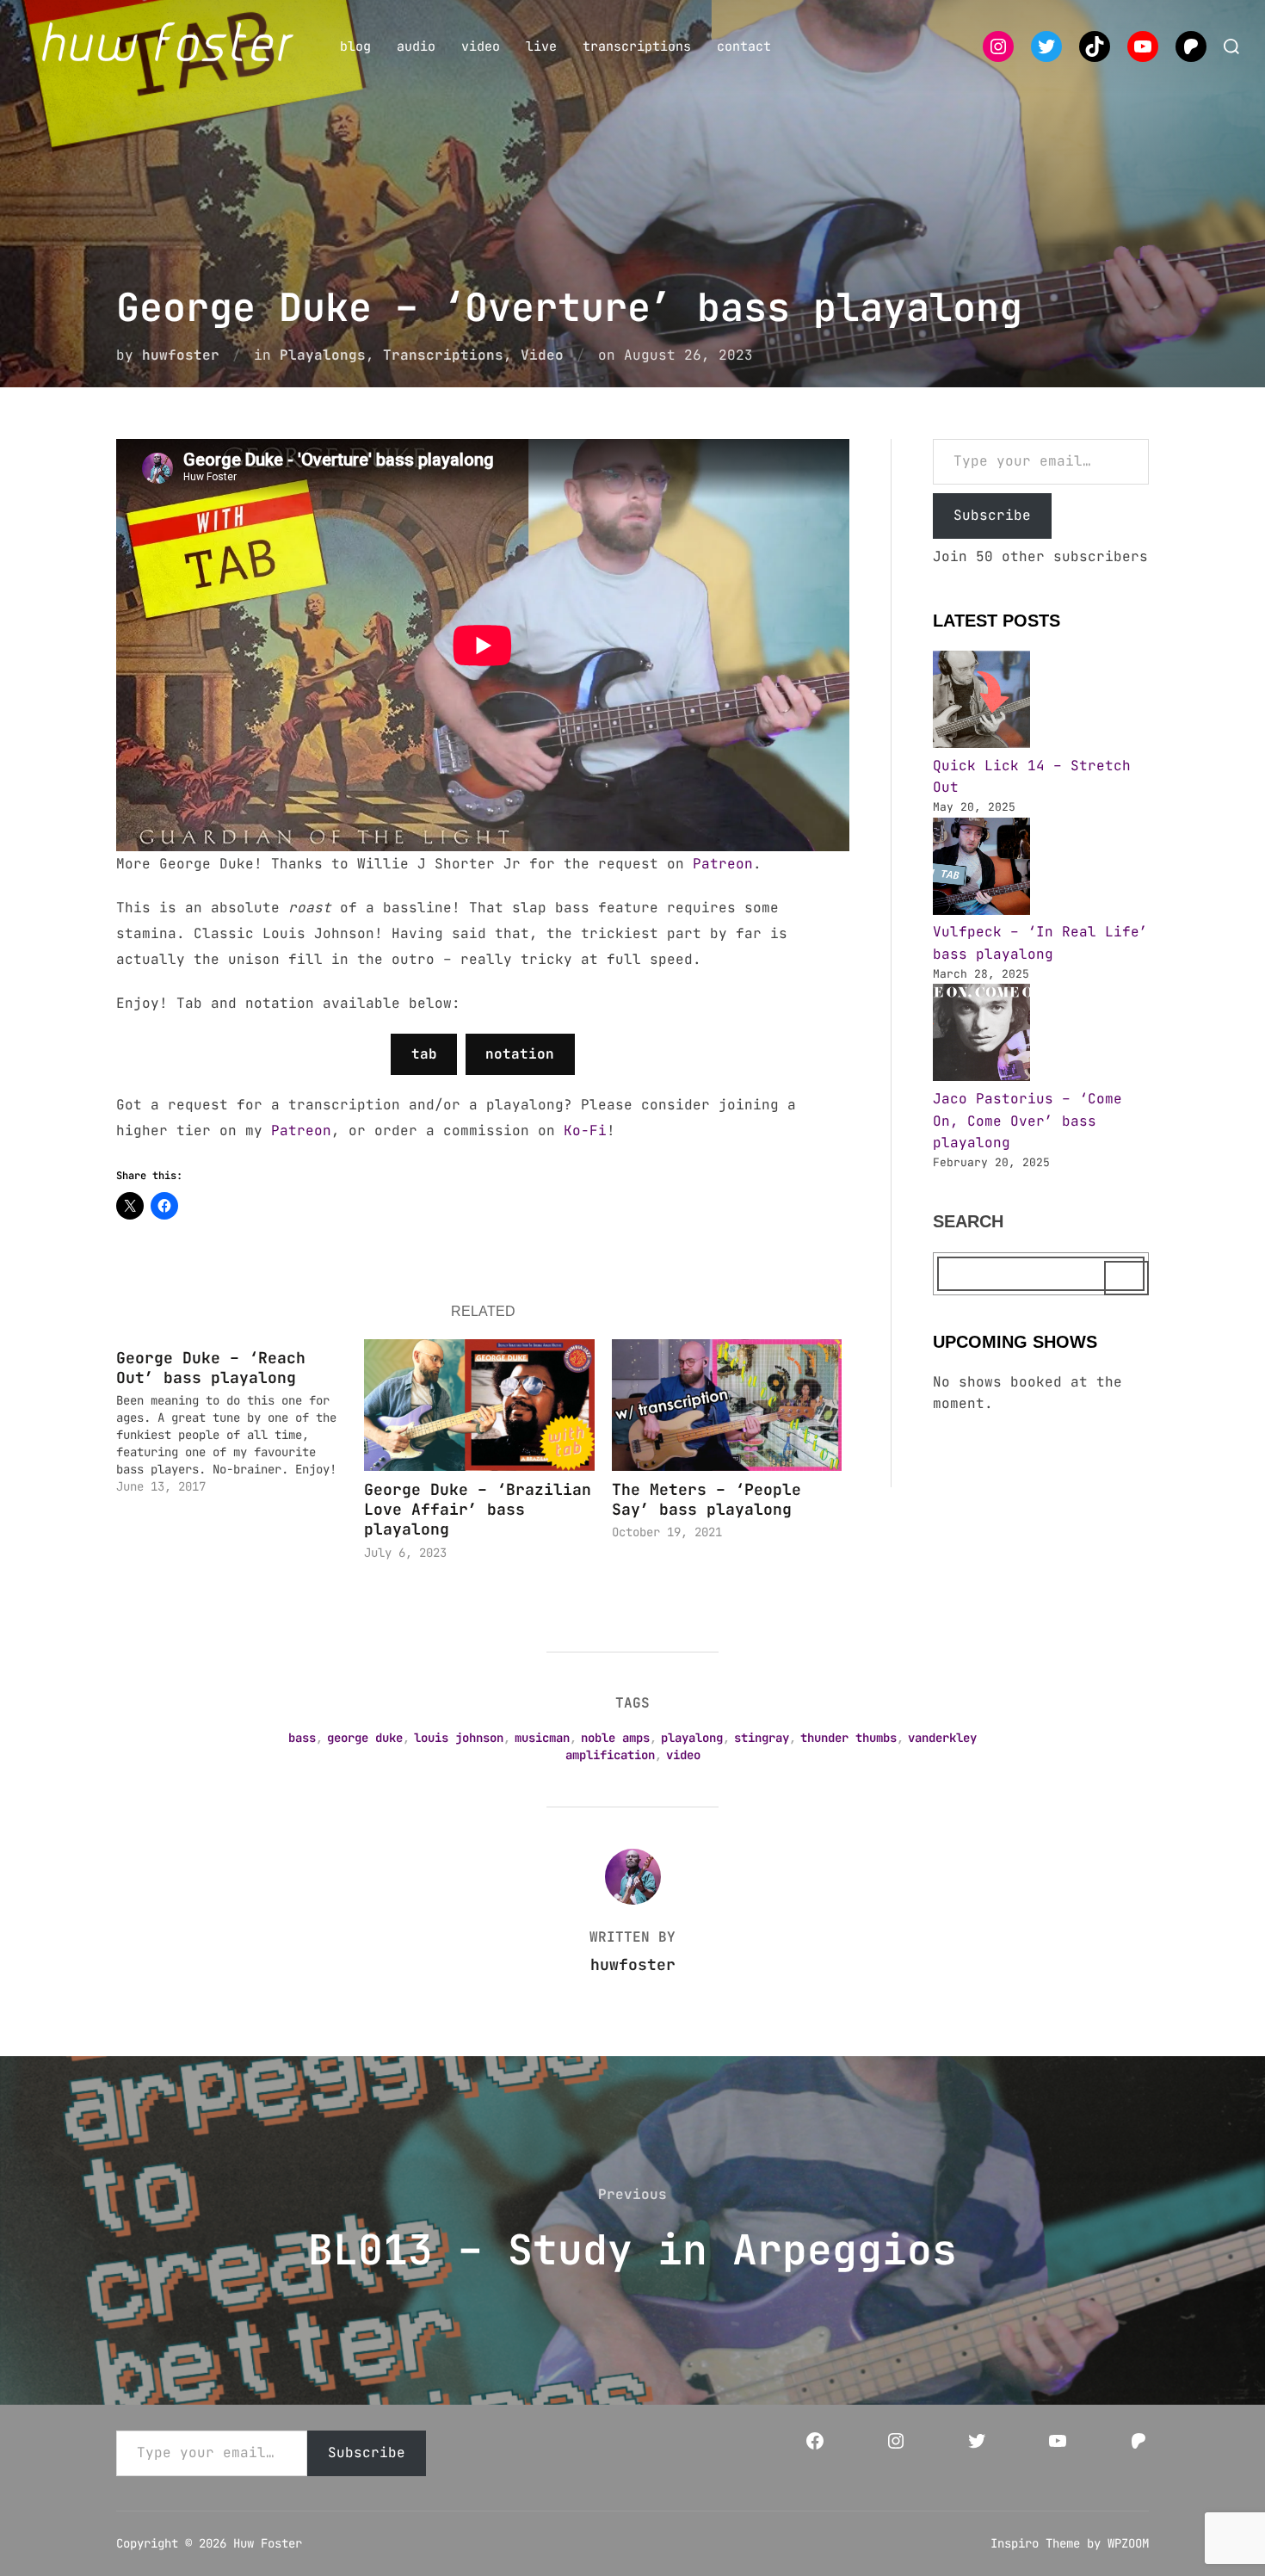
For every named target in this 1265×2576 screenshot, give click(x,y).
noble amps (615, 1738)
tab (424, 1054)
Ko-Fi (585, 1130)
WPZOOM (1128, 2543)
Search (968, 1221)
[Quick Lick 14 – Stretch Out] (981, 703)
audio (416, 46)
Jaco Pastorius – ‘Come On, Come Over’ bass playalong (1027, 1121)
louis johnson (459, 1738)
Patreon (723, 864)
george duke (365, 1738)
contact (744, 46)
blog (355, 46)
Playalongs (323, 355)
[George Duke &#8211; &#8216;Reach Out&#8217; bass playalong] (240, 1418)
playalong (692, 1738)
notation (520, 1054)
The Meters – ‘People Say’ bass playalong (707, 1499)
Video (542, 355)
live (541, 46)
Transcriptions (443, 355)
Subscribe (992, 515)
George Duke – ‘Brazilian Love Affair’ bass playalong (478, 1510)
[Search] (1126, 1278)
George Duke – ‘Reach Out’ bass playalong (211, 1368)
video (481, 46)
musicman (542, 1738)
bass (302, 1738)
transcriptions (637, 46)
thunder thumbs (848, 1738)
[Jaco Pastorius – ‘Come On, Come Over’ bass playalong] (981, 1036)
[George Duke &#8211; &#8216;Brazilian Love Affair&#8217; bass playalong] (479, 1405)
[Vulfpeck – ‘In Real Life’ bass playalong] (981, 870)
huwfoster (181, 355)
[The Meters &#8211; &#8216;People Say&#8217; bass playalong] (727, 1405)
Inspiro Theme (1035, 2543)
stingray (762, 1738)
